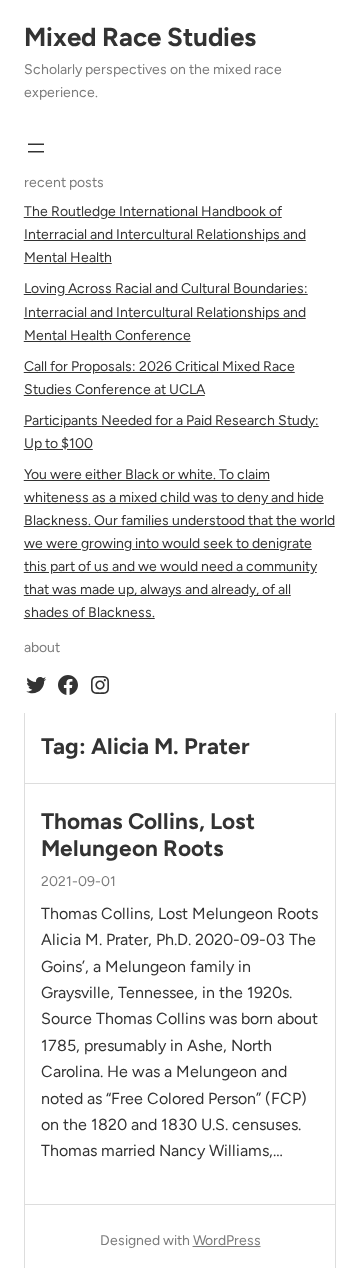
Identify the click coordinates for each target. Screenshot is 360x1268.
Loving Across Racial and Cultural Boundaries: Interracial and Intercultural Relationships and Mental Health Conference (166, 311)
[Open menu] (36, 148)
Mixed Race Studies (140, 37)
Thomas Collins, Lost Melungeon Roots (148, 835)
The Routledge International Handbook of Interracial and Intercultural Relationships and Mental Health (165, 234)
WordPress (227, 1240)
